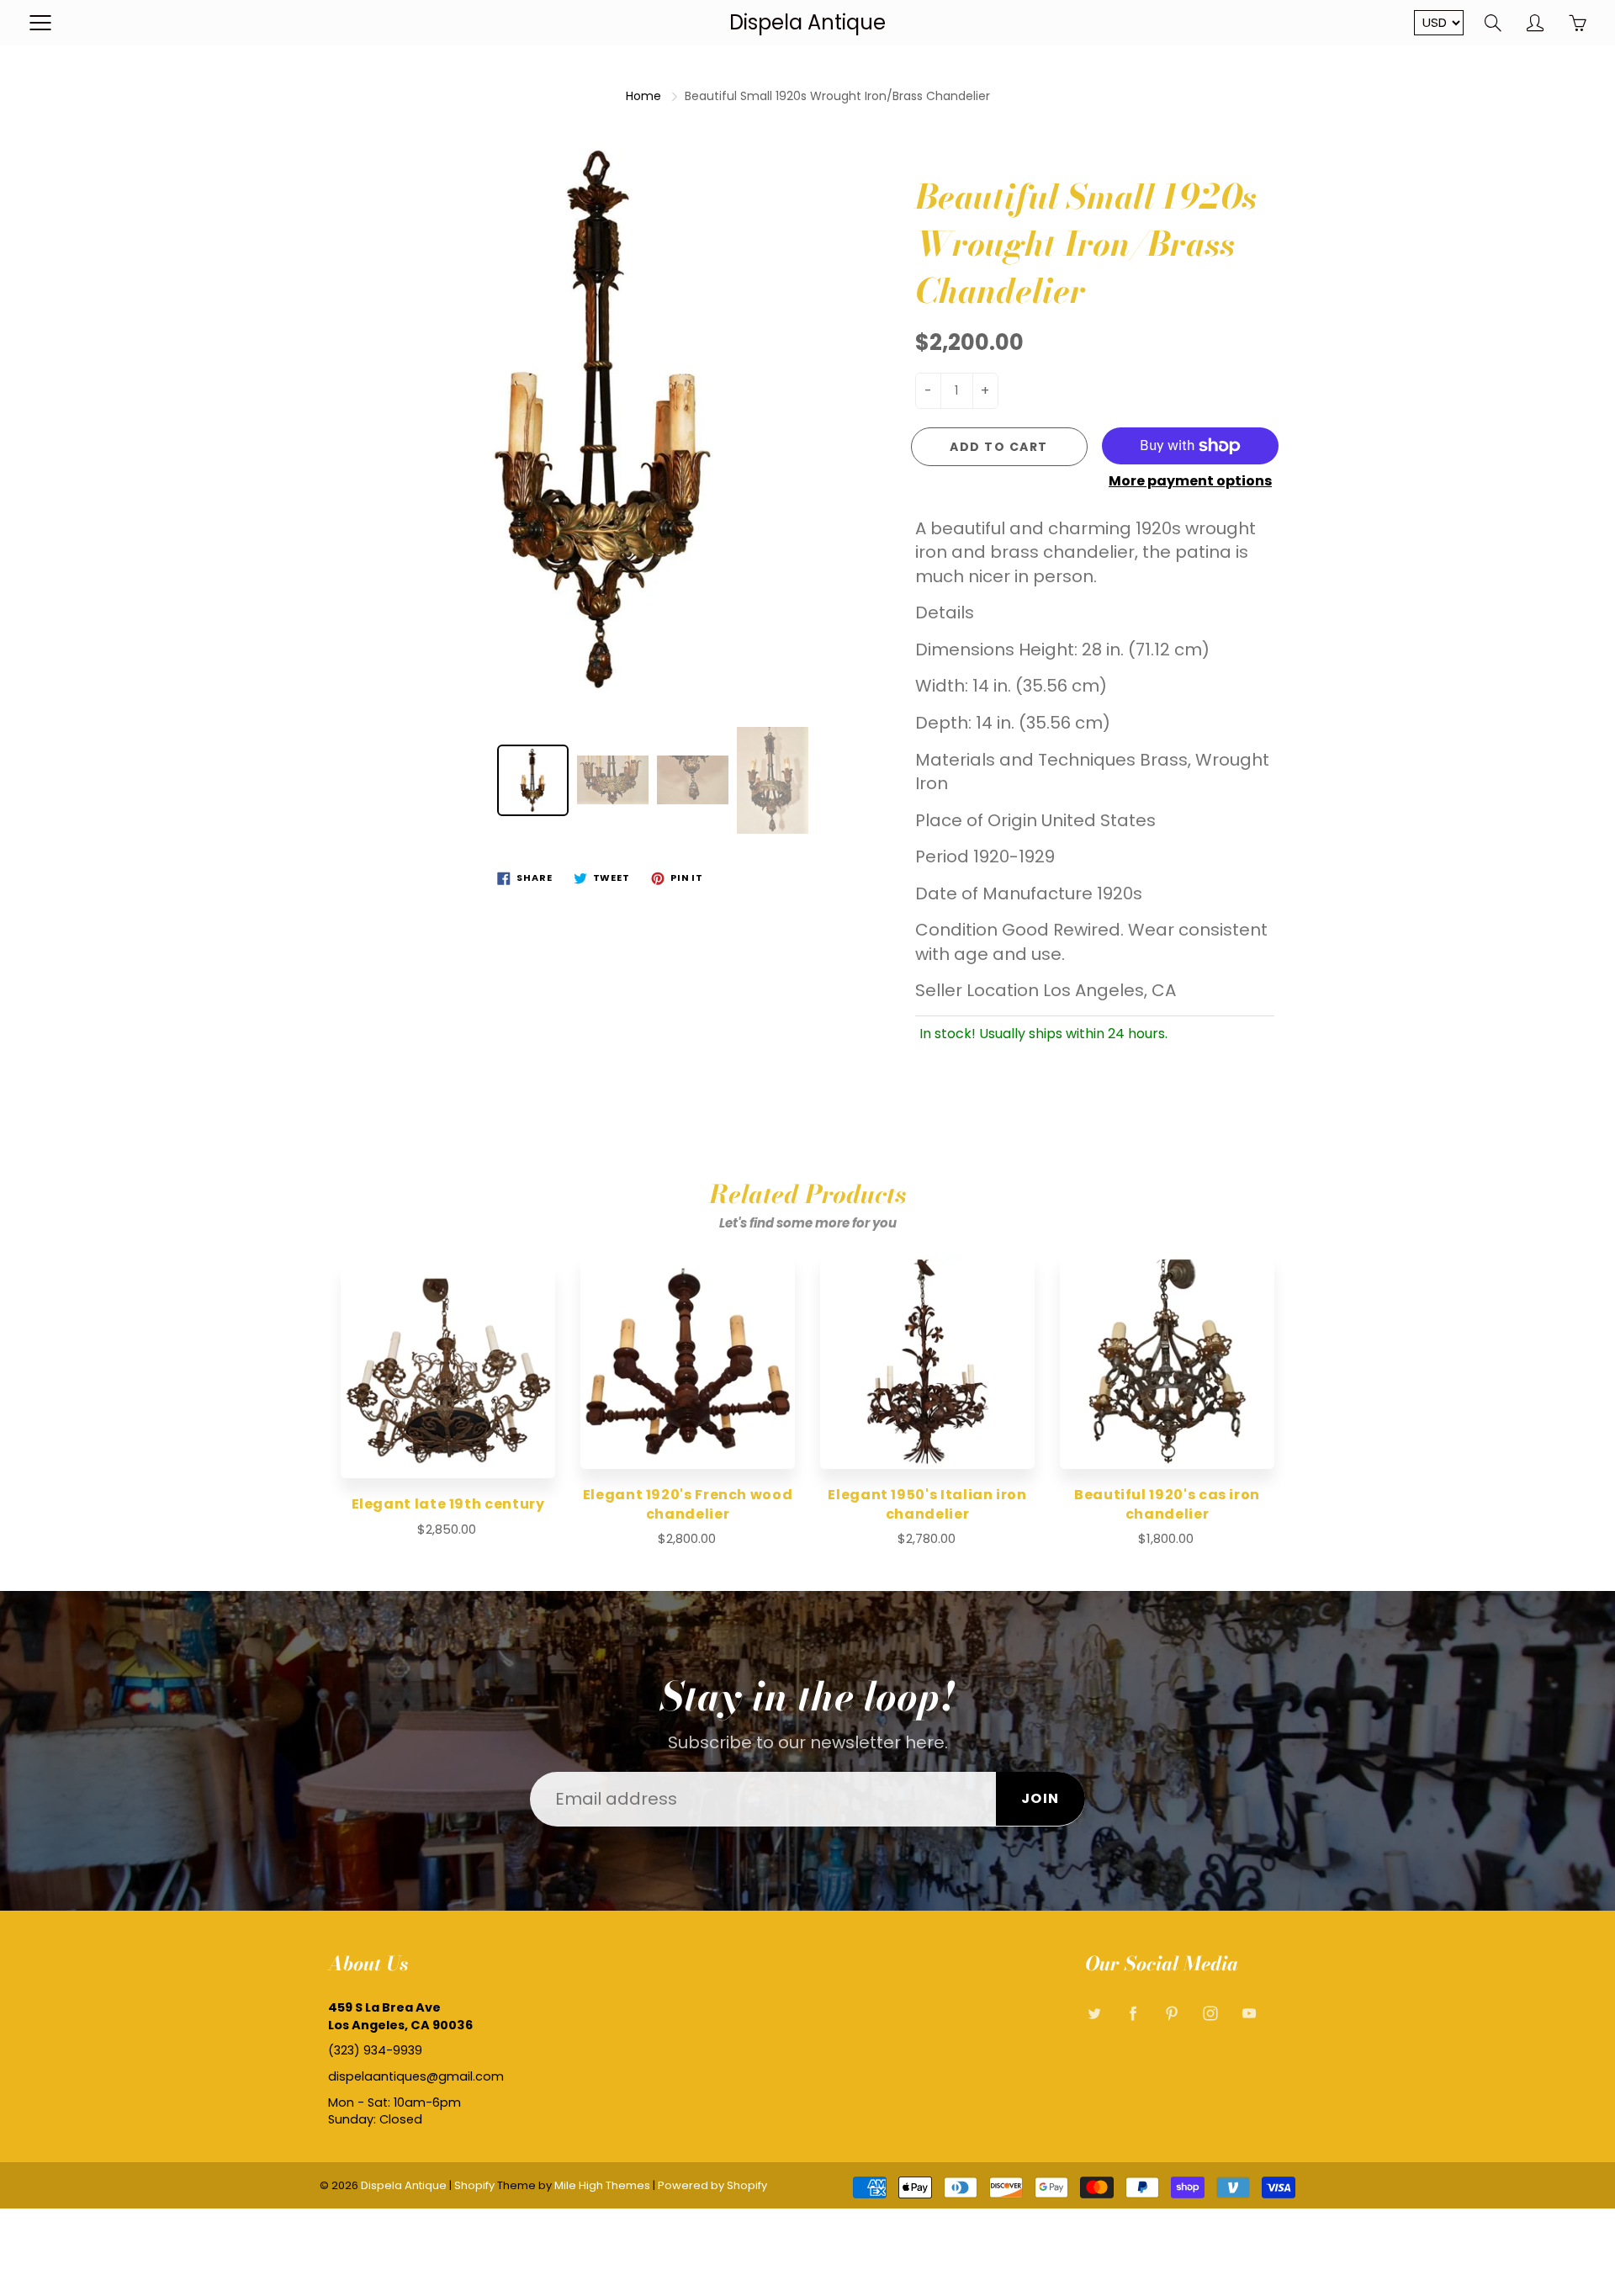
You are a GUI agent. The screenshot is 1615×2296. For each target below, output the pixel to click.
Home (643, 96)
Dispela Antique (807, 22)
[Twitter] (1094, 2014)
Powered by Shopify (712, 2185)
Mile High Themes (602, 2185)
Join (1040, 1798)
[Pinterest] (1171, 2014)
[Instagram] (1210, 2014)
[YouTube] (1249, 2014)
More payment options (1190, 481)
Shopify (474, 2185)
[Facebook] (1133, 2014)
